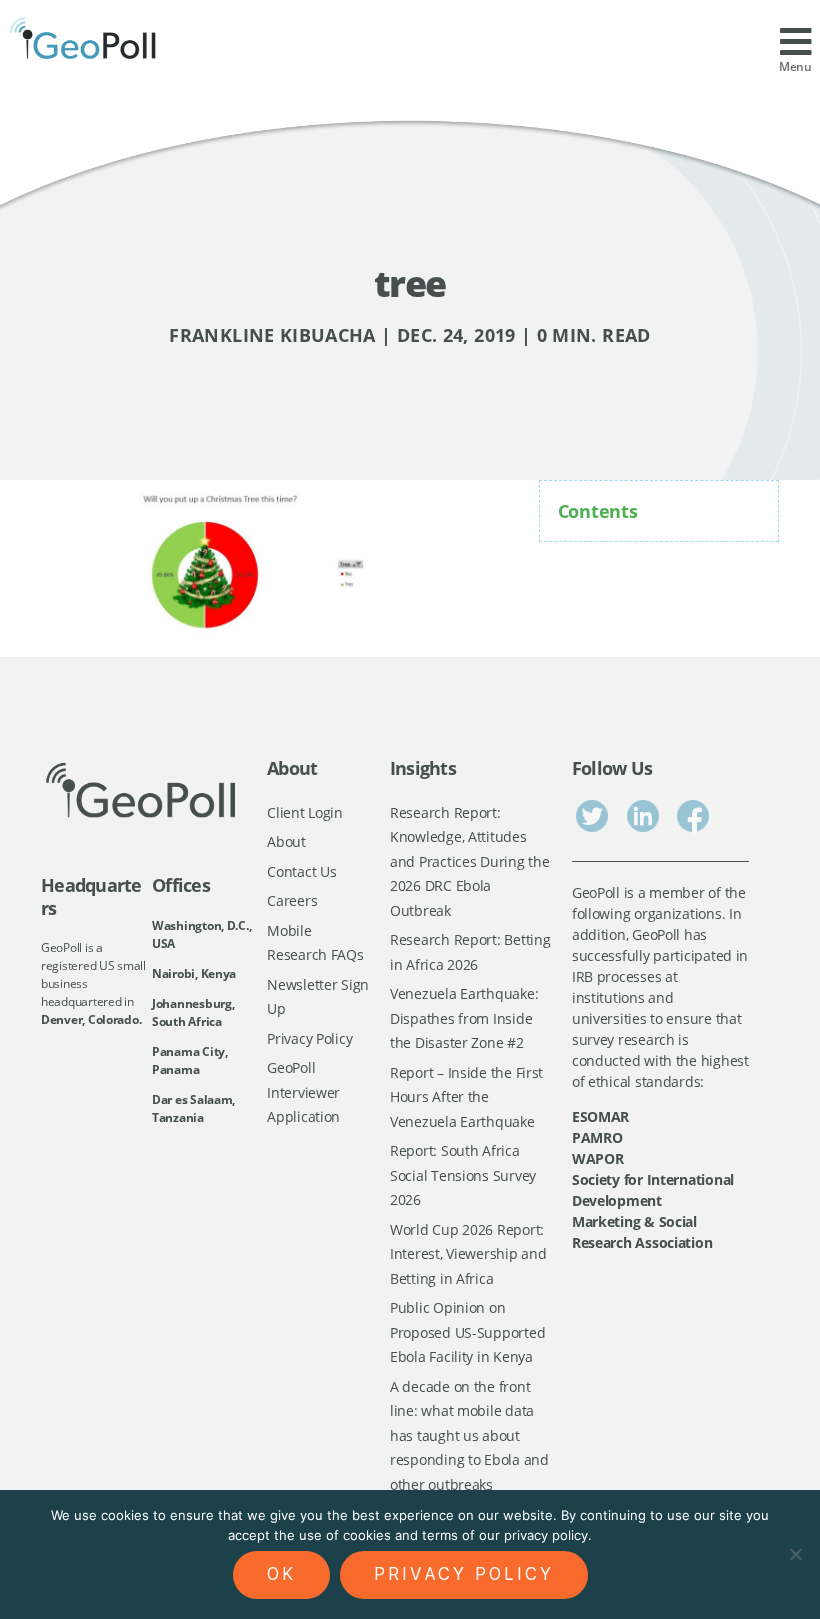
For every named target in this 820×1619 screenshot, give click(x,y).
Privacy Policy (309, 1038)
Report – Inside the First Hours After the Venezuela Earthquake (466, 1097)
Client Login (305, 812)
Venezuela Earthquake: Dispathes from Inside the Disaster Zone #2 (464, 1018)
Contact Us (301, 871)
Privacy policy (464, 1574)
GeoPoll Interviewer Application (303, 1092)
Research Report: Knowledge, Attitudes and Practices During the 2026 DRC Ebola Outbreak (470, 861)
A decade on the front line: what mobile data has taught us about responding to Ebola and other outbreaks (469, 1435)
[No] (795, 1554)
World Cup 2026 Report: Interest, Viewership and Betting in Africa (468, 1254)
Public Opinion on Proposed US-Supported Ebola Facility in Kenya (467, 1332)
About (286, 841)
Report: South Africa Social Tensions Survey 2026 (463, 1175)
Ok (281, 1574)
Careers (292, 900)
